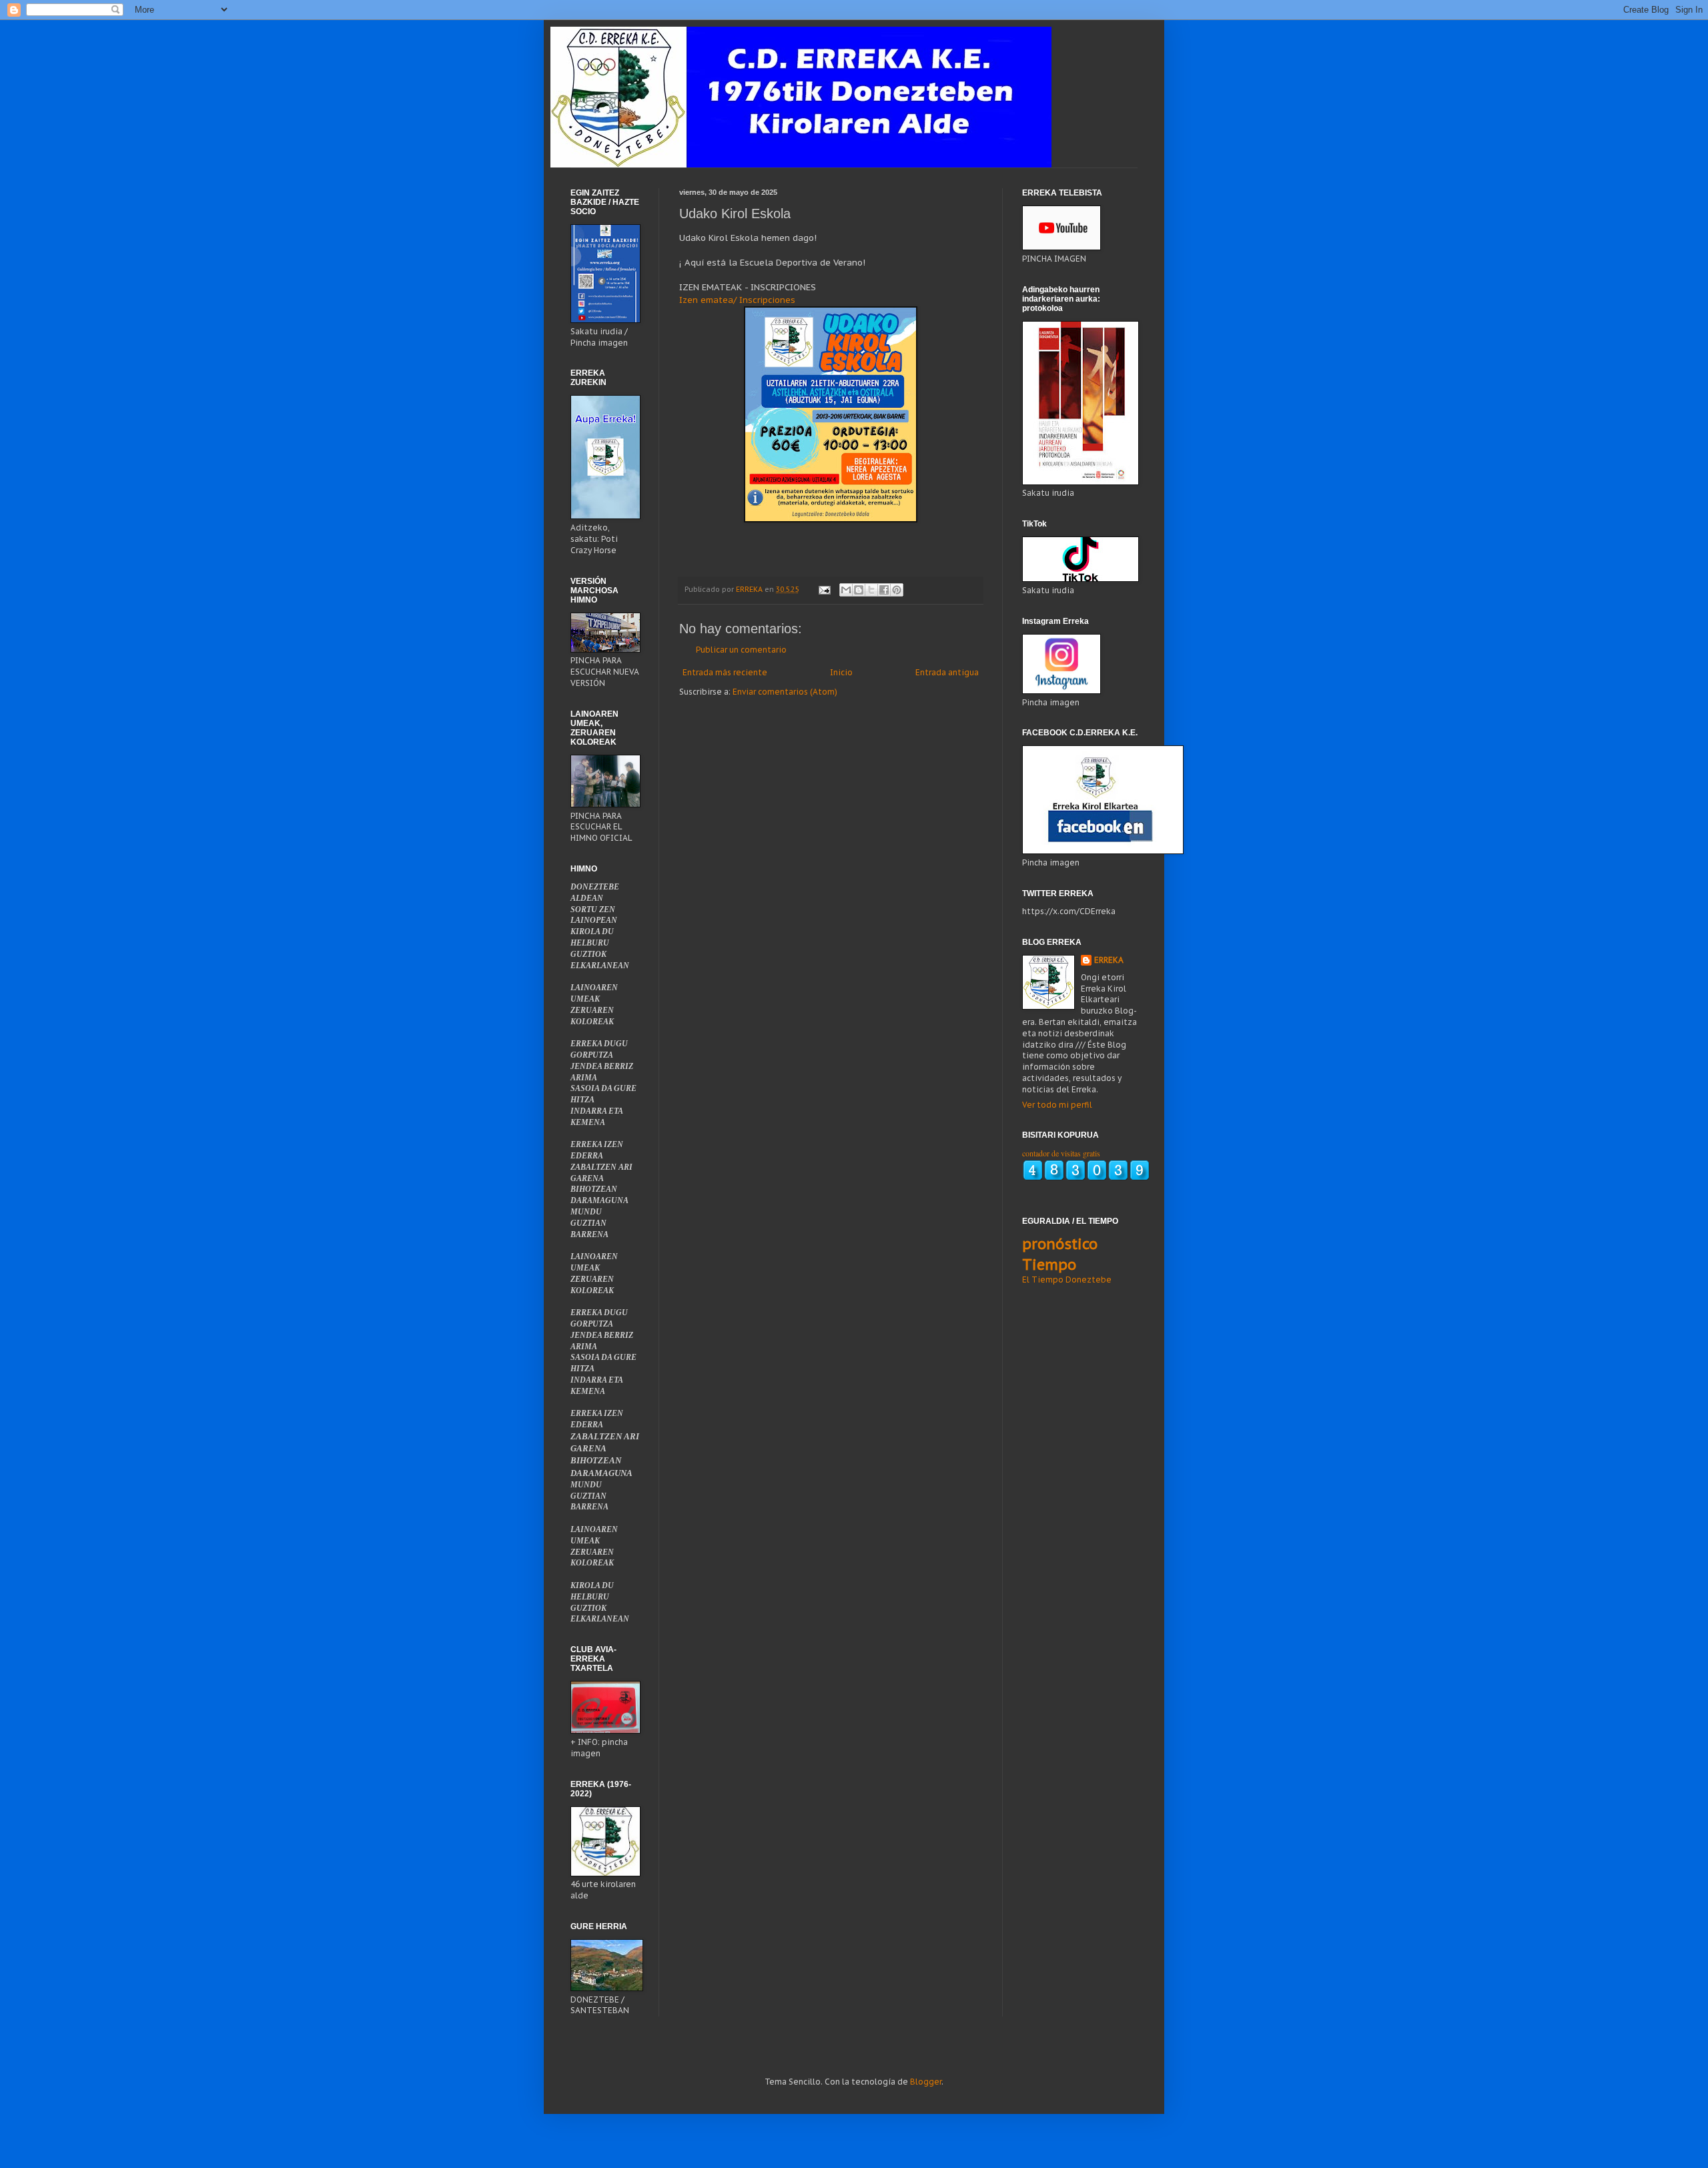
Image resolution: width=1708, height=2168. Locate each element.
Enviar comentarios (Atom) (785, 692)
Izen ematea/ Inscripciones (737, 300)
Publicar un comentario (741, 650)
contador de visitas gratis (1061, 1153)
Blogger (926, 2082)
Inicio (841, 672)
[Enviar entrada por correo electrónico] (824, 589)
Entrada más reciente (725, 672)
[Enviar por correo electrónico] (846, 590)
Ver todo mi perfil (1057, 1105)
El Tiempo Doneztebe (1067, 1280)
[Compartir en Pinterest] (897, 590)
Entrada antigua (947, 672)
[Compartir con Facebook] (884, 590)
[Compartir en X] (871, 590)
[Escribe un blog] (859, 590)
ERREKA (1109, 960)
